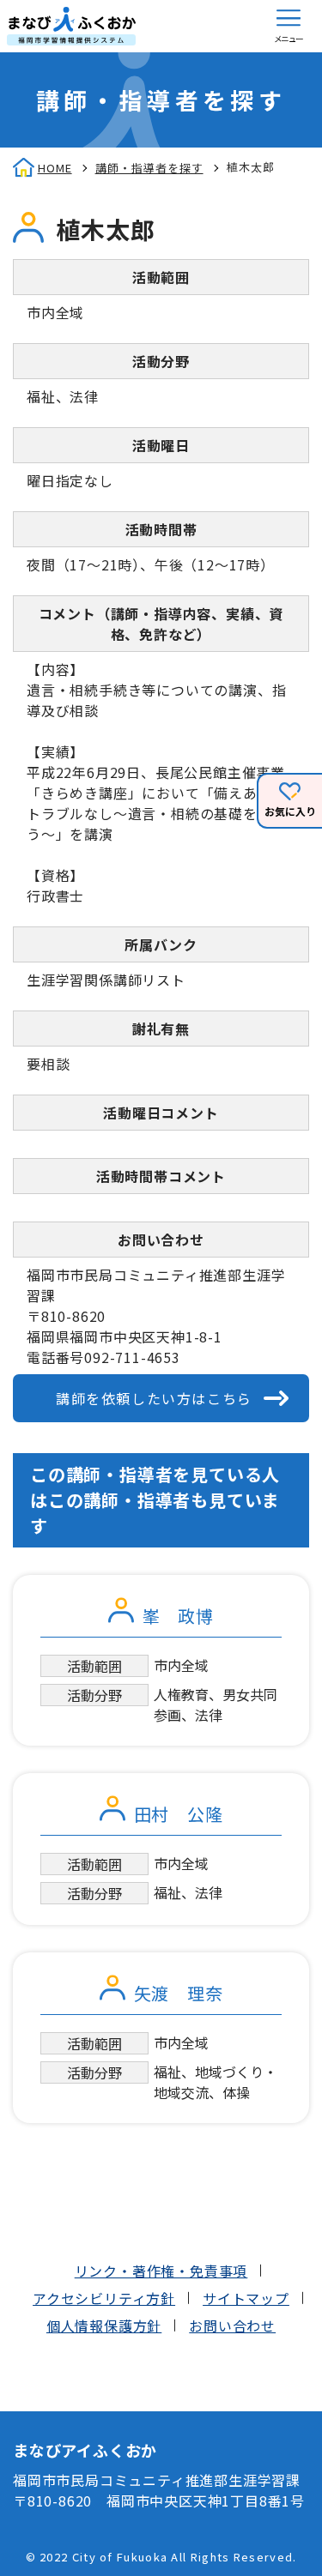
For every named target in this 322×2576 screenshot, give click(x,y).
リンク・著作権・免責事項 (161, 2271)
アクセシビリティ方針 (104, 2298)
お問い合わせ (232, 2326)
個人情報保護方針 (104, 2326)
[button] (289, 26)
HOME (55, 168)
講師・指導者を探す (149, 168)
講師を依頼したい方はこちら (154, 1398)
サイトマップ (246, 2298)
